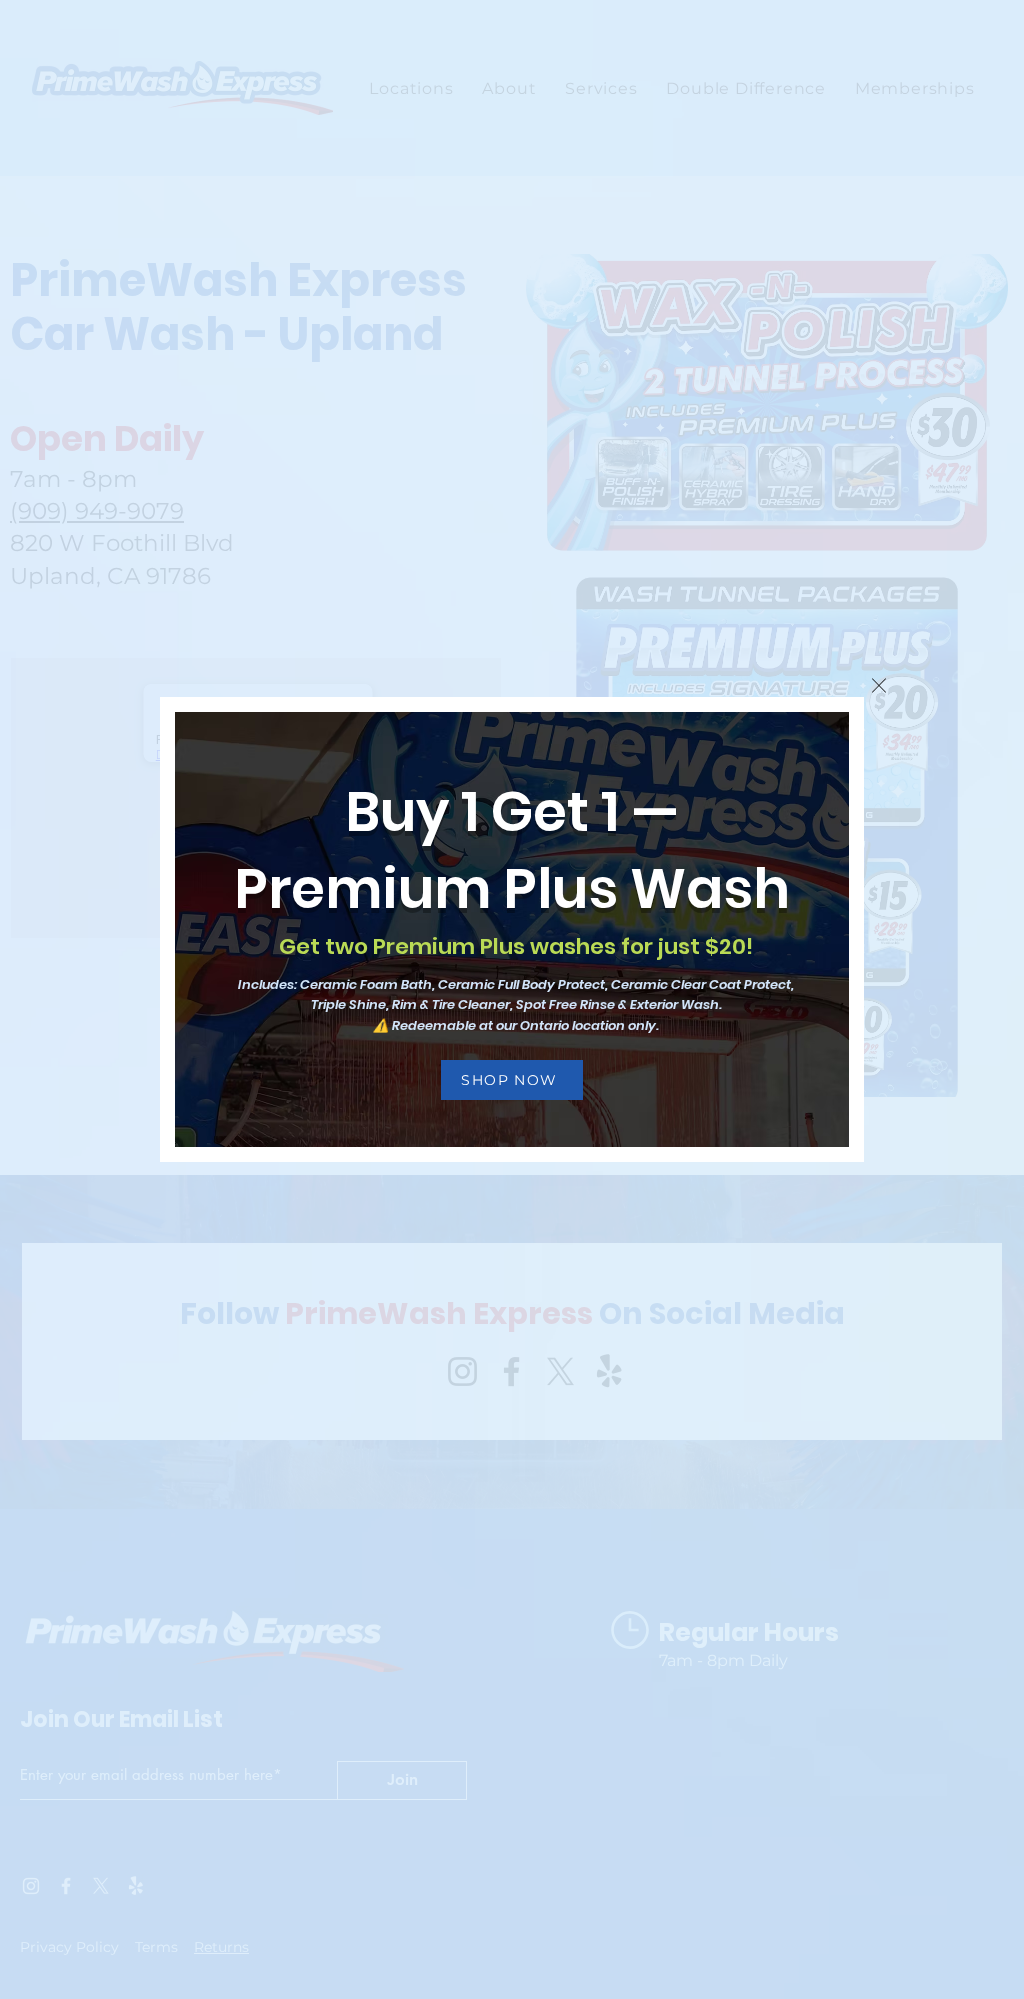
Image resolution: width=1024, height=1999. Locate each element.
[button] (879, 685)
